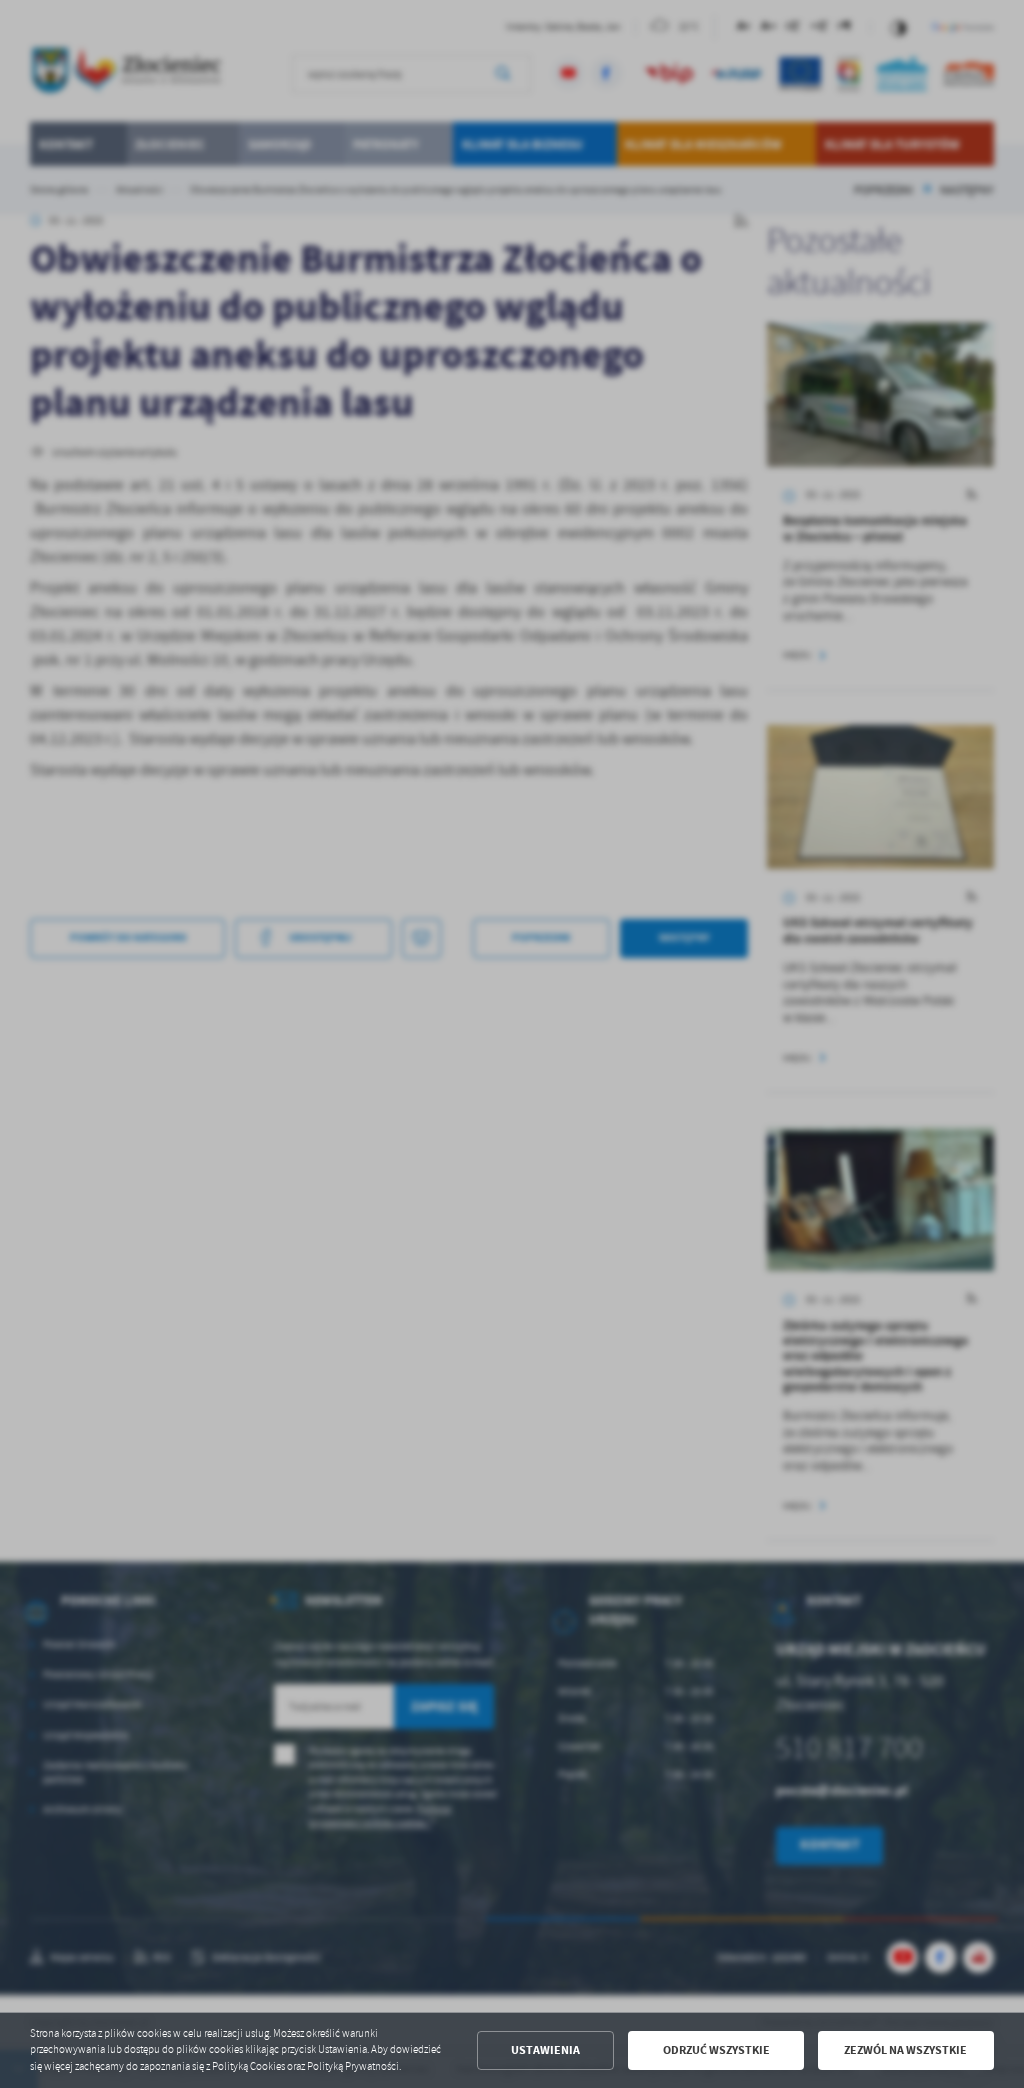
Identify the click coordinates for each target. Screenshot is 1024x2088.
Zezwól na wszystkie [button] (905, 2050)
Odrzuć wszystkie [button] (716, 2050)
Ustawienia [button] (545, 2050)
